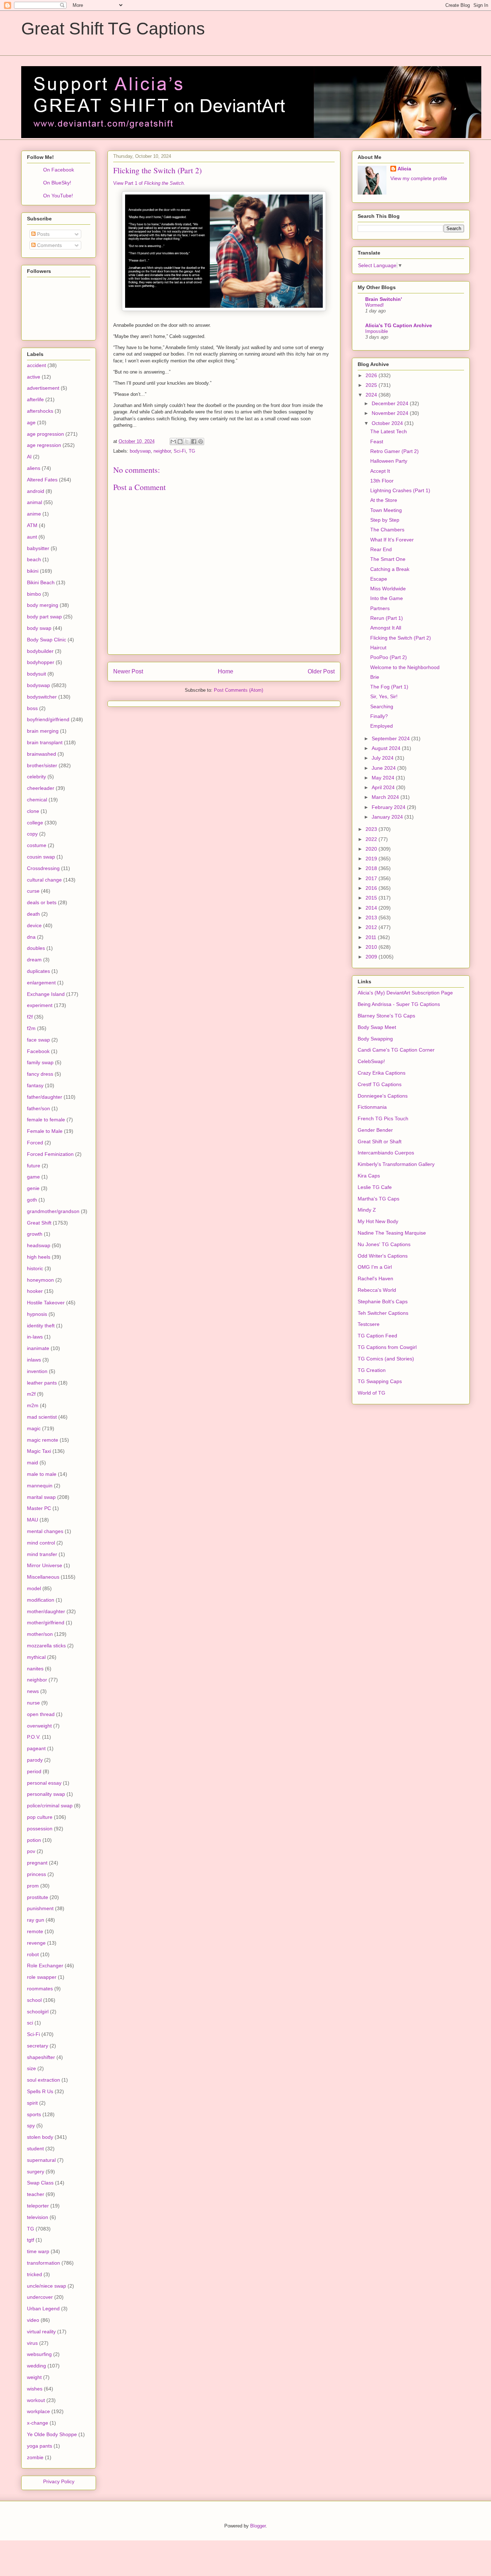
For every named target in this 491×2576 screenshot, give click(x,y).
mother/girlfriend (46, 1623)
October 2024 (388, 423)
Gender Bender (375, 1130)
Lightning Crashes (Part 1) (400, 490)
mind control (41, 1543)
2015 (372, 898)
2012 (372, 927)
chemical (37, 800)
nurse (33, 1703)
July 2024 (383, 758)
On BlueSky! (57, 183)
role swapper (42, 1977)
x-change (38, 2423)
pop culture (40, 1817)
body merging (43, 605)
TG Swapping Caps (380, 1381)
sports (34, 2114)
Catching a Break (390, 569)
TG (192, 451)
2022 (372, 839)
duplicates (38, 971)
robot (33, 1954)
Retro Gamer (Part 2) (394, 451)
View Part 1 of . (149, 183)
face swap (38, 1040)
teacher (36, 2194)
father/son (38, 1108)
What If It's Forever (392, 540)
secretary (38, 2046)
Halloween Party (389, 461)
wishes (35, 2389)
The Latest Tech (389, 431)
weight (34, 2377)
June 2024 (384, 768)
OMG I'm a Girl (375, 1267)
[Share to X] (187, 441)
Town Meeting (386, 510)
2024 (372, 395)
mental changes (45, 1531)
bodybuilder (40, 651)
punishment (40, 1908)
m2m (33, 1405)
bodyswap (140, 451)
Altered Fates (42, 480)
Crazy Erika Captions (382, 1073)
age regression (44, 445)
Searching (382, 706)
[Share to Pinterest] (201, 441)
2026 (372, 375)
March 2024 (386, 797)
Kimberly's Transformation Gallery (396, 1164)
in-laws (35, 1337)
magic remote (43, 1440)
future (34, 1166)
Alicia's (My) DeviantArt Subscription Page (405, 993)
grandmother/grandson (53, 1211)
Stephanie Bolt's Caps (383, 1301)
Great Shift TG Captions (113, 29)
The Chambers (387, 530)
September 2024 (391, 738)
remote (35, 1931)
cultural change (44, 880)
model (34, 1588)
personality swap (46, 1794)
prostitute (38, 1897)
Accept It (380, 471)
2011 (372, 937)
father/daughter (45, 1097)
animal (35, 502)
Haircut (378, 648)
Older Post (321, 671)
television (38, 2217)
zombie (35, 2457)
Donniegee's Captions (383, 1096)
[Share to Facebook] (194, 441)
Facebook (38, 1051)
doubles (36, 948)
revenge (36, 1943)
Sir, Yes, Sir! (384, 696)
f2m (31, 1028)
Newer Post (128, 671)
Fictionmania (372, 1107)
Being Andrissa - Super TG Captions (399, 1004)
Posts (43, 234)
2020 (372, 849)
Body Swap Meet (377, 1027)
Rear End (381, 549)
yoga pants (40, 2446)
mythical (36, 1657)
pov (31, 1851)
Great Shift (39, 1223)
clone (33, 811)
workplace (38, 2411)
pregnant (37, 1863)
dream (34, 960)
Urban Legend (43, 2309)
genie (33, 1188)
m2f (31, 1394)
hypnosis (37, 1314)
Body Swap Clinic (47, 640)
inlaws (34, 1360)
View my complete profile (419, 178)
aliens (34, 468)
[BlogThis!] (180, 441)
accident (36, 365)
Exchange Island (46, 994)
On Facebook (59, 170)
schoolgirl (38, 2012)
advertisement (43, 388)
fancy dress (40, 1074)
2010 (372, 947)
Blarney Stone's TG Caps (386, 1016)
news (33, 1691)
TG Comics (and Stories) (386, 1359)
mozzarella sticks (46, 1646)
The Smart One (388, 559)
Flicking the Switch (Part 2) (401, 638)
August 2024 (387, 748)
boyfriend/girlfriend (48, 719)
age (31, 422)
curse (33, 891)
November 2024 (391, 413)
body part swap (44, 617)
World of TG (371, 1393)
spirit (32, 2103)
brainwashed (42, 754)
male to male (42, 1474)
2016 (372, 888)
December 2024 (391, 403)
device (34, 925)
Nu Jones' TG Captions (384, 1244)
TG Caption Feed (377, 1336)
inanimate (38, 1348)
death (33, 914)
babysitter (38, 548)
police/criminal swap (50, 1806)
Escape (379, 579)
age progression (45, 434)
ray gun (36, 1920)
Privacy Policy (59, 2481)
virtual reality (41, 2332)
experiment (40, 1005)
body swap (39, 628)
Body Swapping (375, 1039)
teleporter (38, 2206)
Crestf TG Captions (380, 1084)
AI (29, 457)
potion (34, 1840)
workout (36, 2400)
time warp (38, 2251)
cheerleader (41, 788)
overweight (39, 1726)
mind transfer (42, 1554)
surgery (36, 2172)
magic (34, 1428)
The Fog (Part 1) (389, 687)
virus (32, 2343)
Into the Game (387, 598)
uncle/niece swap (47, 2286)
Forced (35, 1143)
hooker (35, 1291)
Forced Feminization (50, 1154)
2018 (372, 868)
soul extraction (43, 2080)
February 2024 (389, 807)
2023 (372, 829)
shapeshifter (41, 2057)
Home (226, 671)
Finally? (379, 716)
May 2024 (384, 778)
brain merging (43, 731)
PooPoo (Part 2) (389, 657)
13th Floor (382, 481)
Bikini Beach (41, 582)
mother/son (40, 1634)
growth (35, 1234)
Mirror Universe (45, 1565)
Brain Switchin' (384, 299)
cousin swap (41, 857)
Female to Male (45, 1131)
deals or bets (42, 902)
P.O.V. (34, 1737)
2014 (372, 908)
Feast (377, 441)
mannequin (40, 1486)
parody (35, 1760)
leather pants (42, 1383)
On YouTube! (58, 196)
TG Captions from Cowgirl (387, 1347)
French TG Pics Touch (383, 1118)
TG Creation (372, 1370)
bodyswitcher (42, 697)
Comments (49, 245)
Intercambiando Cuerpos (386, 1153)
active (34, 377)
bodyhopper (41, 662)
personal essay (44, 1783)
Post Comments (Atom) (238, 690)
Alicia (404, 169)
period (34, 1771)
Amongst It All (386, 628)
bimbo (34, 594)
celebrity (36, 777)
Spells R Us (40, 2091)
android (36, 491)
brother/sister (42, 765)
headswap (39, 1245)
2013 (372, 918)
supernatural (41, 2160)
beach (34, 559)
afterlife (35, 399)
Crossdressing (43, 868)
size (31, 2068)
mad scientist (42, 1417)
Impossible (377, 331)
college (35, 823)
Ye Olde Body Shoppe (52, 2434)
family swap (40, 1062)
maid (33, 1463)
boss (32, 708)
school (34, 2000)
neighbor (162, 451)
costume (37, 845)
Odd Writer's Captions (383, 1256)
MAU (33, 1520)
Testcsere (369, 1324)
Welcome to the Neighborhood (405, 667)
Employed (382, 726)
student (35, 2149)
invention (37, 1371)
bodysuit (36, 674)
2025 (372, 385)
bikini (33, 571)
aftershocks (40, 411)
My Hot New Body (378, 1221)
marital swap (41, 1497)
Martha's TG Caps (378, 1199)
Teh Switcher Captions (383, 1313)
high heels (39, 1257)
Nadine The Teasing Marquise (392, 1233)
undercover (40, 2297)
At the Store (384, 500)
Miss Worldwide (388, 589)
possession (40, 1829)
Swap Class (40, 2183)
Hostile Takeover (46, 1303)
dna (31, 937)
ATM (32, 525)
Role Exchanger (45, 1966)
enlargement (41, 983)
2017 (372, 878)
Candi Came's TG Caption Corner (396, 1050)
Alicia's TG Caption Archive (399, 325)
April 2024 (384, 787)
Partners (380, 608)
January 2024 (388, 817)
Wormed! (375, 305)
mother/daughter (46, 1611)
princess (36, 1874)
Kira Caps (369, 1176)
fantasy (35, 1085)
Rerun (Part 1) (387, 618)
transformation (43, 2263)
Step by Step (385, 520)
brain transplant (45, 742)
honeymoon (40, 1280)
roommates (40, 1989)
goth (32, 1200)
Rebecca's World (377, 1290)
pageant (36, 1748)
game (33, 1177)
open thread (41, 1714)
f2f (30, 1017)
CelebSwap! (371, 1061)
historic (35, 1268)
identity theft (41, 1326)
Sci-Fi (180, 451)
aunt (32, 537)
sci (30, 2023)
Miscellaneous (43, 1577)
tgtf (31, 2240)
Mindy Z (367, 1210)
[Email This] (173, 441)
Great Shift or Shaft (380, 1141)
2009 (372, 957)
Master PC (39, 1508)
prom (33, 1886)
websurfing (39, 2354)
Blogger (258, 2526)
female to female (46, 1120)
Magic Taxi (39, 1451)
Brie (375, 677)
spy (31, 2126)
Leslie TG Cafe (375, 1187)
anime (34, 514)
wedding (36, 2366)
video (33, 2320)
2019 (372, 859)
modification (41, 1600)
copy (32, 834)
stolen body (40, 2137)
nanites (35, 1669)
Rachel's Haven (375, 1278)
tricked (35, 2274)
